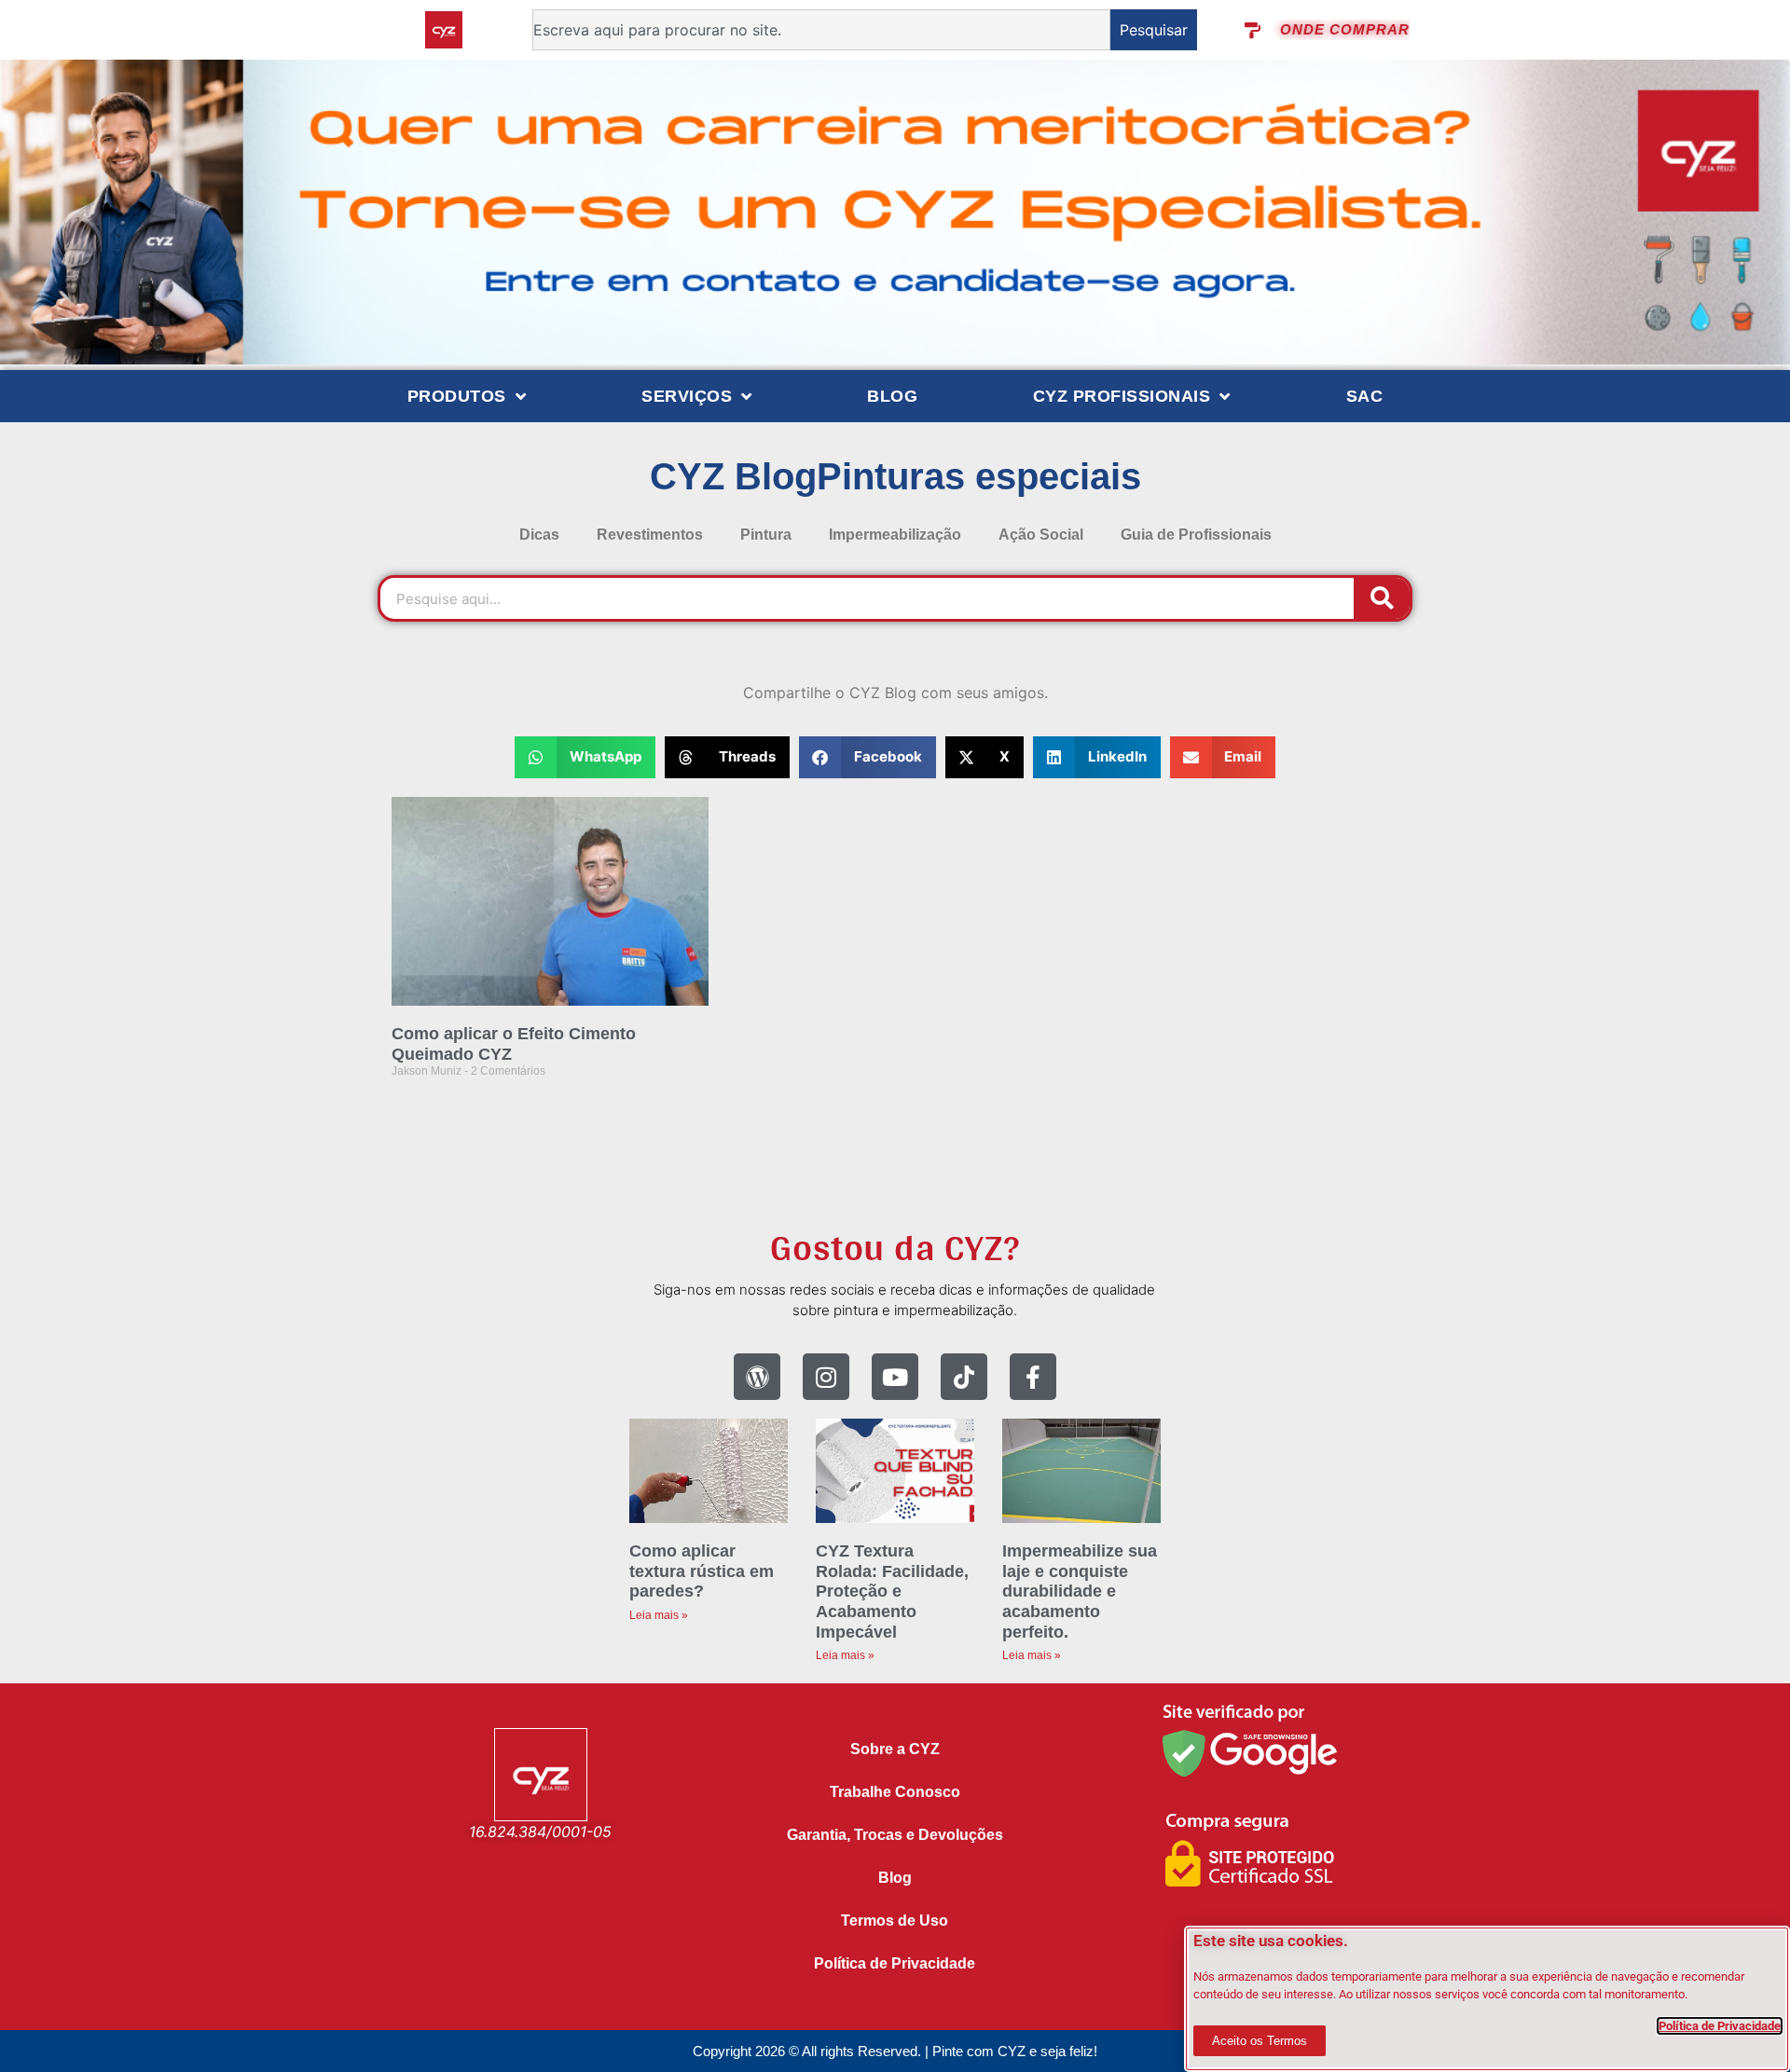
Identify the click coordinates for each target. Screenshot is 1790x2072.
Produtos (457, 396)
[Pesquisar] (1382, 598)
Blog (892, 396)
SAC (1365, 396)
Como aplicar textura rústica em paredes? (702, 1571)
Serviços (687, 396)
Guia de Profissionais (1196, 535)
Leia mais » (659, 1615)
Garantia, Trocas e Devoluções (895, 1835)
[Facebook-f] (1033, 1377)
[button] (585, 757)
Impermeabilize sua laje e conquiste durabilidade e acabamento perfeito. (1080, 1591)
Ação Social (1041, 535)
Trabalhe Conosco (895, 1792)
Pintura (766, 535)
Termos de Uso (895, 1921)
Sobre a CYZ (895, 1749)
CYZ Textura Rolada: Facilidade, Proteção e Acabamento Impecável (892, 1591)
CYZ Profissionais (1122, 396)
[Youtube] (895, 1377)
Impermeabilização (895, 535)
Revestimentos (650, 535)
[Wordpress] (757, 1377)
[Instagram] (826, 1377)
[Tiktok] (964, 1377)
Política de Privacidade (895, 1963)
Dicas (539, 535)
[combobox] (821, 30)
